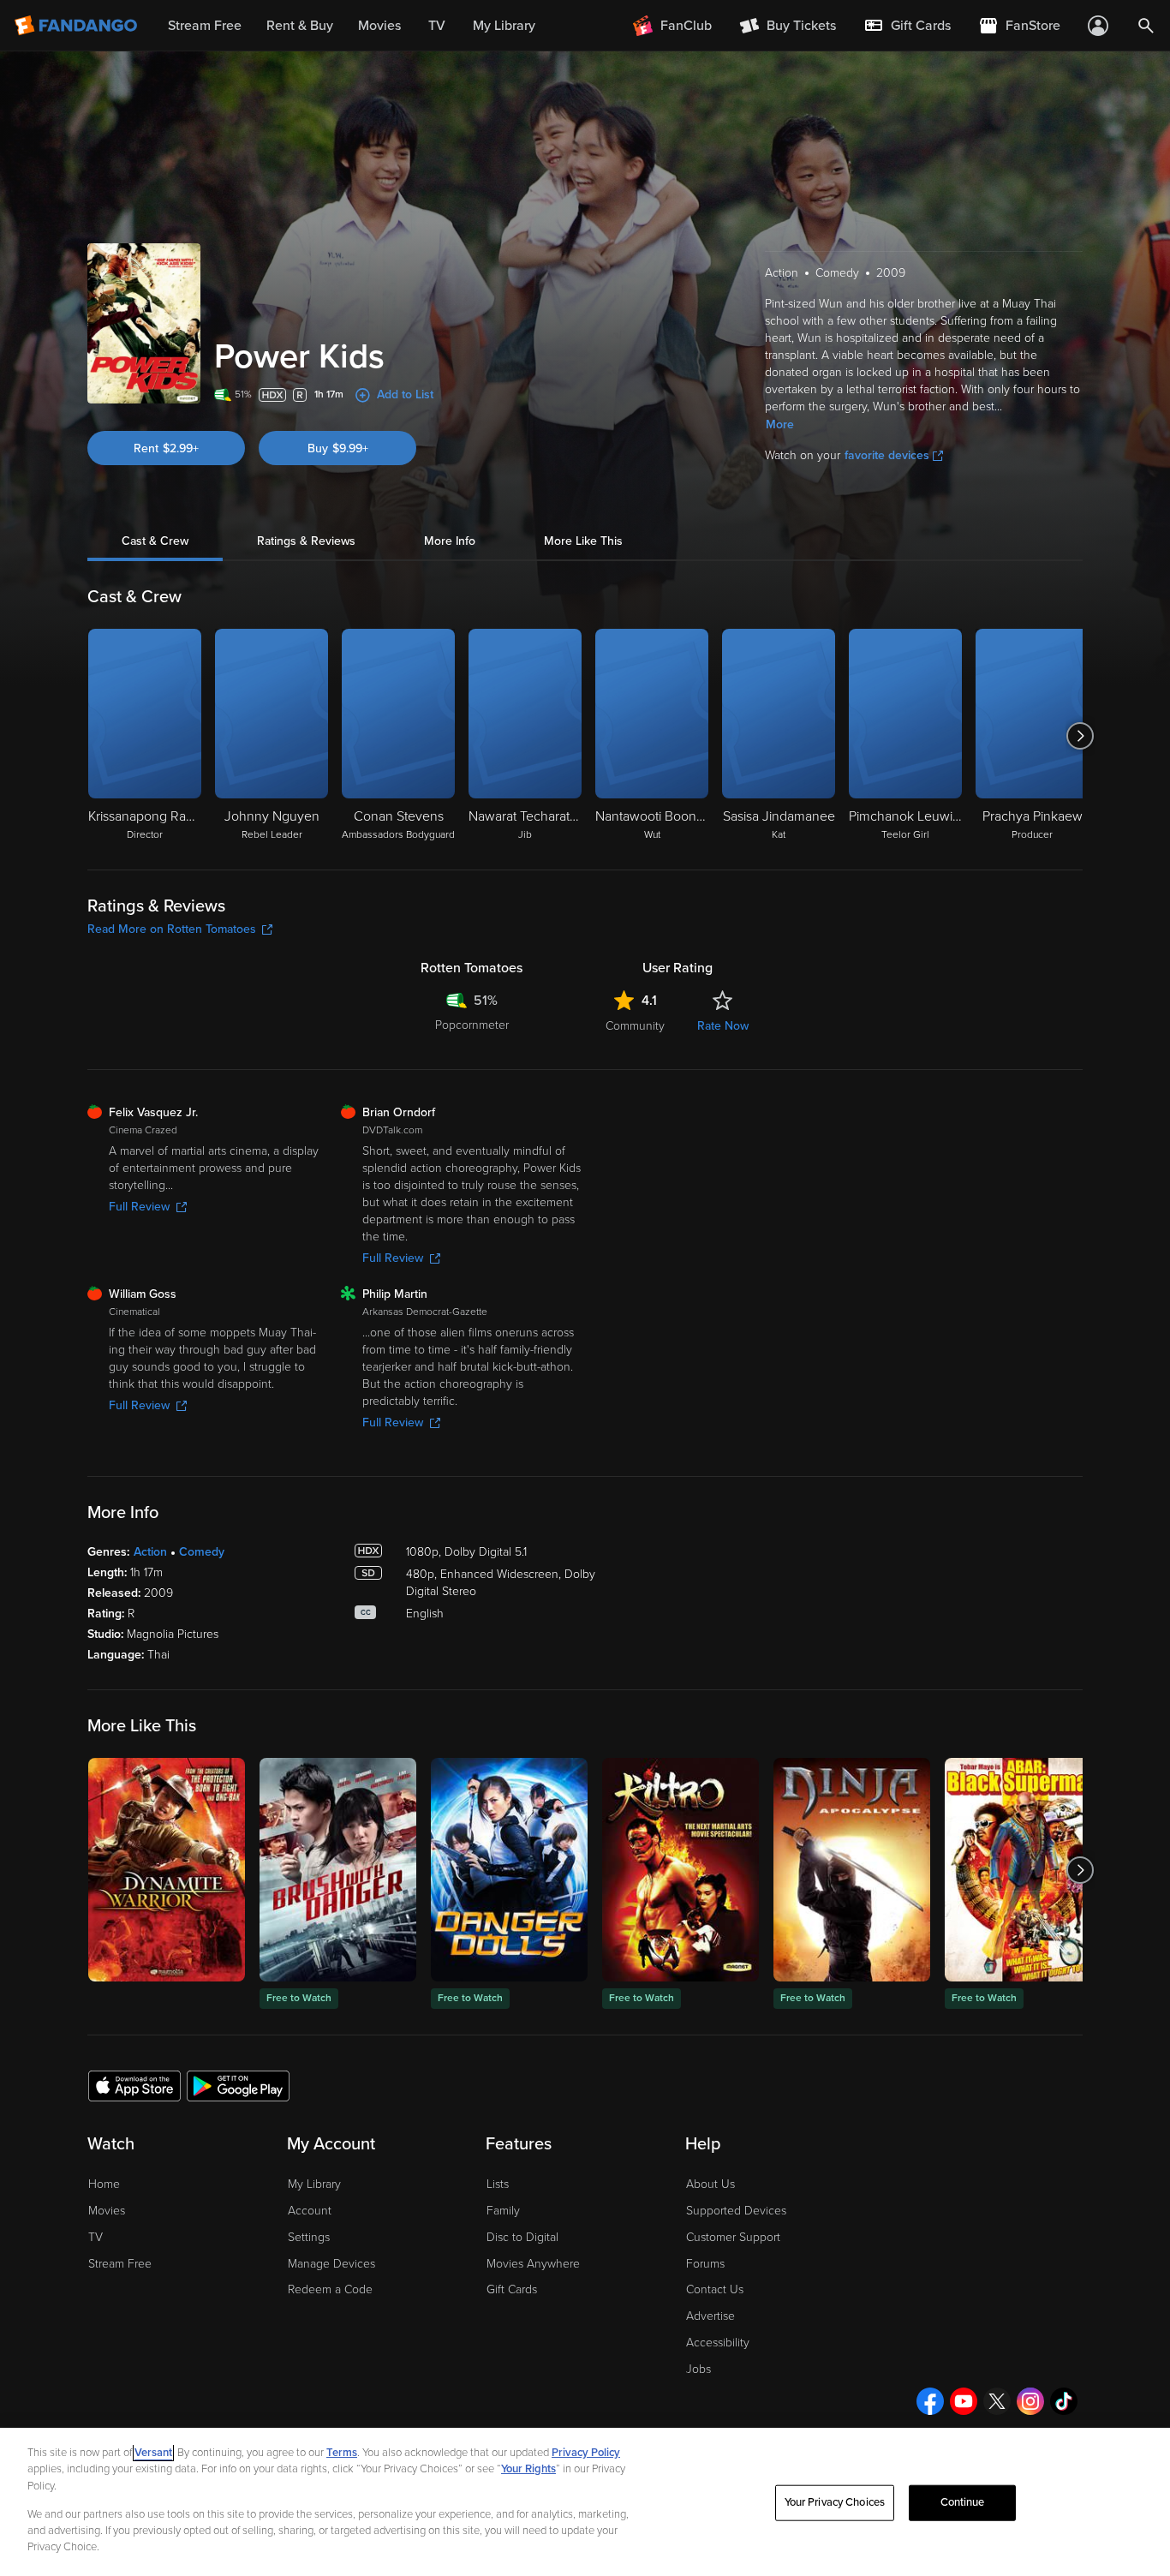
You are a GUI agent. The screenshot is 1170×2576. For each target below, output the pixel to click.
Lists (498, 2184)
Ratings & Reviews (306, 541)
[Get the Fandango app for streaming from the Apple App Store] (134, 2085)
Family (503, 2211)
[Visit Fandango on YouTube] (964, 2401)
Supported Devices (736, 2211)
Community (635, 1026)
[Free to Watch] (338, 1870)
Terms (342, 2453)
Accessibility (718, 2343)
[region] (585, 2502)
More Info (450, 541)
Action (150, 1552)
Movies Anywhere (533, 2264)
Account (310, 2211)
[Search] (1146, 26)
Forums (705, 2264)
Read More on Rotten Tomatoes (172, 929)
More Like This (583, 541)
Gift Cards (512, 2289)
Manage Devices (331, 2264)
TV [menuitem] (437, 26)
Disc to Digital (522, 2237)
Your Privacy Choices (835, 2502)
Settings (309, 2237)
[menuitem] (907, 26)
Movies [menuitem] (379, 26)
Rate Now (723, 1026)
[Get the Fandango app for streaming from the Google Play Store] (238, 2085)
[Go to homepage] (78, 26)
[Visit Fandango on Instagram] (1030, 2401)
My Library (314, 2184)
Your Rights (528, 2469)
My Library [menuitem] (504, 26)
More (780, 424)
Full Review (139, 1207)
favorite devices (887, 455)
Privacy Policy (586, 2453)
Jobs (698, 2369)
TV (96, 2237)
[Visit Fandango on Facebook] (930, 2401)
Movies (107, 2211)
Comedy (202, 1552)
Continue (963, 2502)
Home (104, 2184)
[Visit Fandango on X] (997, 2401)
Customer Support (733, 2237)
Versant (153, 2453)
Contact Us (715, 2289)
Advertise (710, 2316)
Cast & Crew (155, 541)
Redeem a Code (330, 2289)
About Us (710, 2184)
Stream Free (120, 2264)
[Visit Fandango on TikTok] (1064, 2401)
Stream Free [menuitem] (205, 26)
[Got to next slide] (1080, 736)
